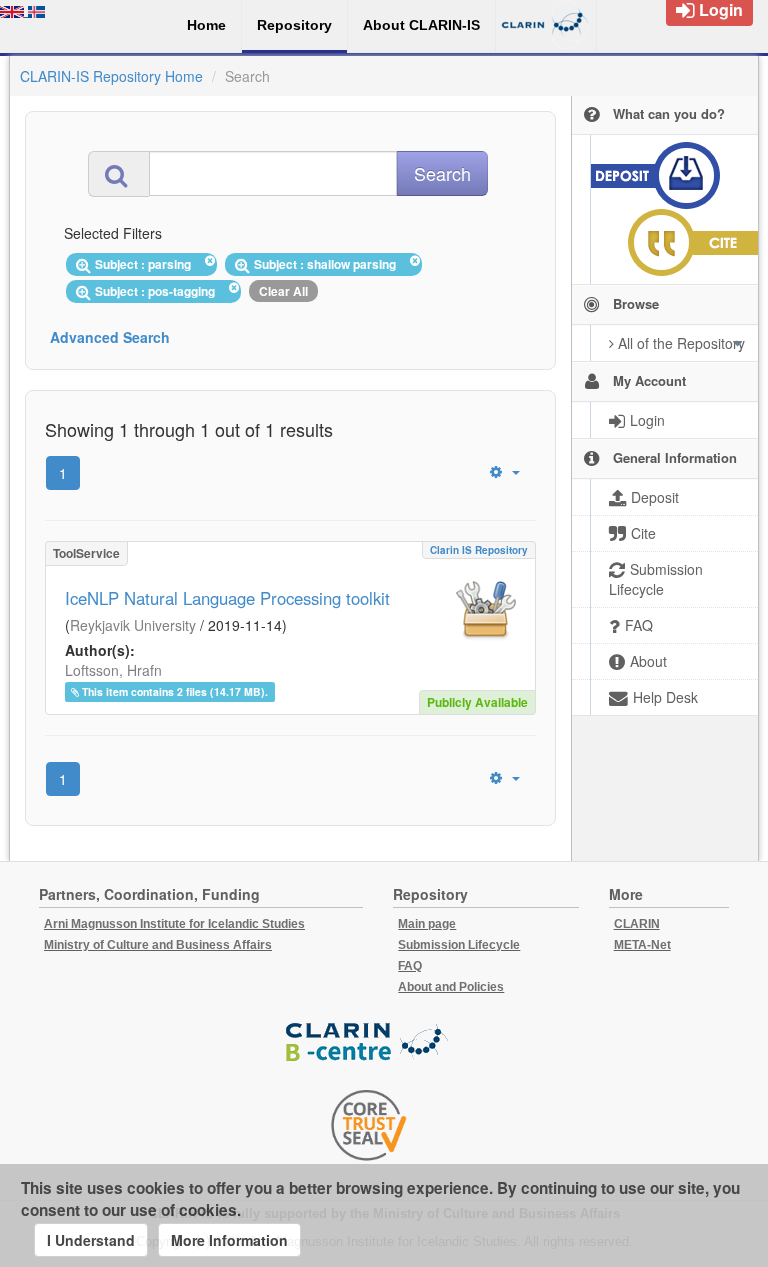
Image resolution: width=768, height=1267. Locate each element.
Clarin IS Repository (479, 550)
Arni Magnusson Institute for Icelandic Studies (174, 924)
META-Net (642, 945)
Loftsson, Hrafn (113, 670)
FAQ (410, 966)
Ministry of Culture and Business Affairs (158, 945)
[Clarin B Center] (369, 1043)
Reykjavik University (133, 625)
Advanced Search (110, 337)
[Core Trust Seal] (369, 1125)
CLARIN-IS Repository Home (111, 76)
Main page (427, 924)
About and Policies (451, 987)
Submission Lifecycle (459, 945)
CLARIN (637, 924)
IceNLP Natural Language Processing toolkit (227, 598)
